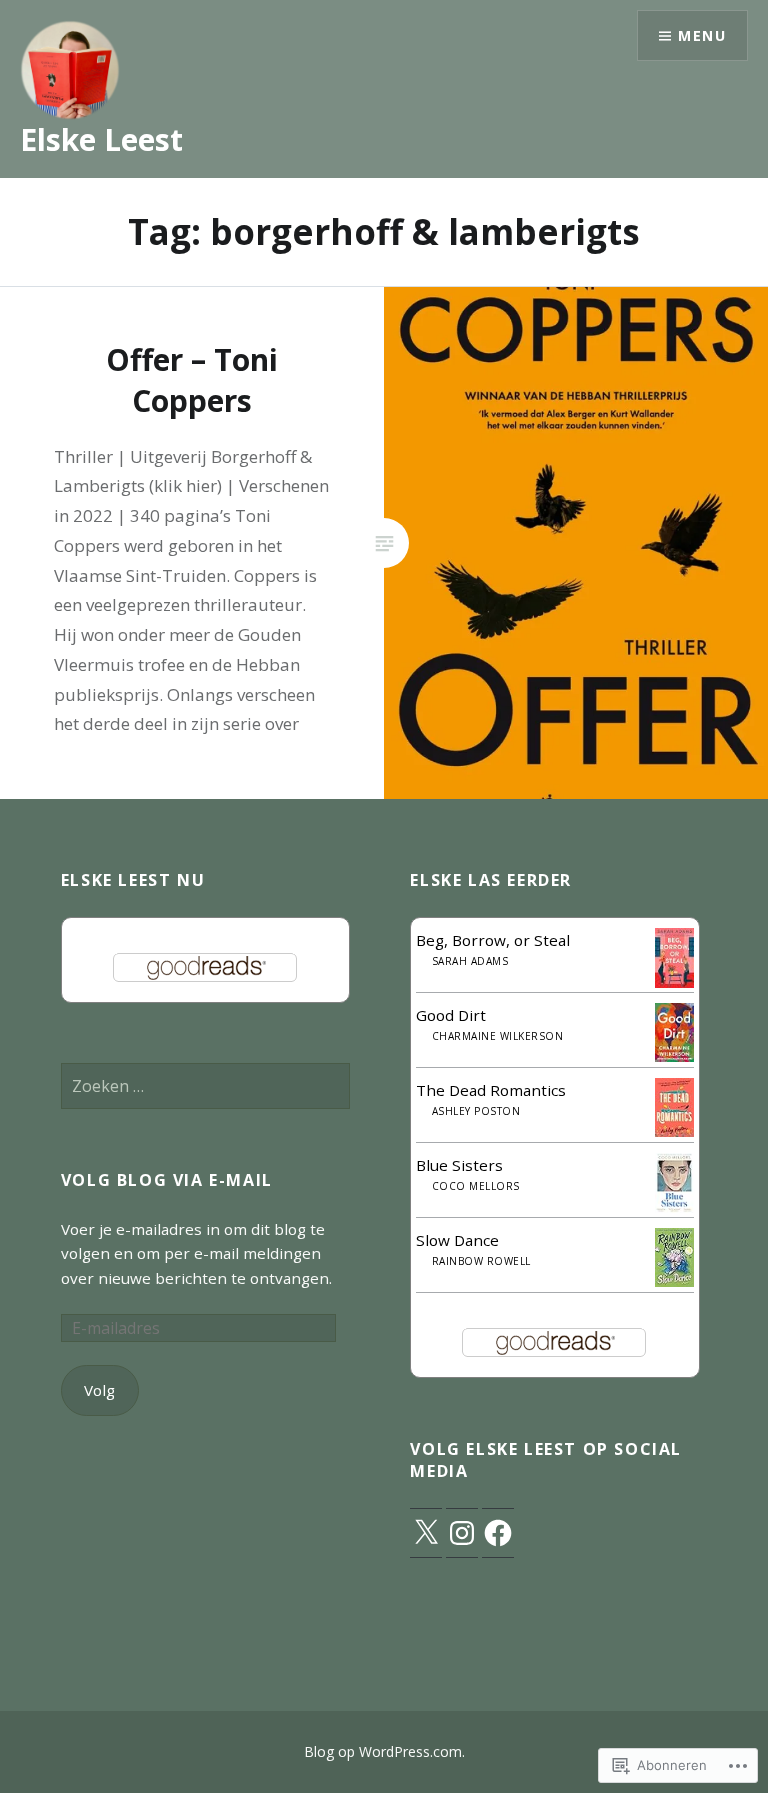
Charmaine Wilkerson (498, 1036)
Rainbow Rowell (481, 1261)
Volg (99, 1390)
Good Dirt (451, 1015)
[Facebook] (498, 1533)
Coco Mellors (476, 1186)
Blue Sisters (459, 1165)
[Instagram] (462, 1533)
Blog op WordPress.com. (384, 1751)
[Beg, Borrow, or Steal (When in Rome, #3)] (674, 983)
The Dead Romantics (491, 1090)
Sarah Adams (470, 961)
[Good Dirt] (674, 1056)
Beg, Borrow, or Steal (493, 940)
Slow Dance (457, 1240)
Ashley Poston (476, 1111)
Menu (702, 35)
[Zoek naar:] (206, 1086)
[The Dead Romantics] (674, 1131)
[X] (426, 1533)
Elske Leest (101, 139)
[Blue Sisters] (674, 1207)
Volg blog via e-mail (167, 1180)
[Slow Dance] (674, 1281)
